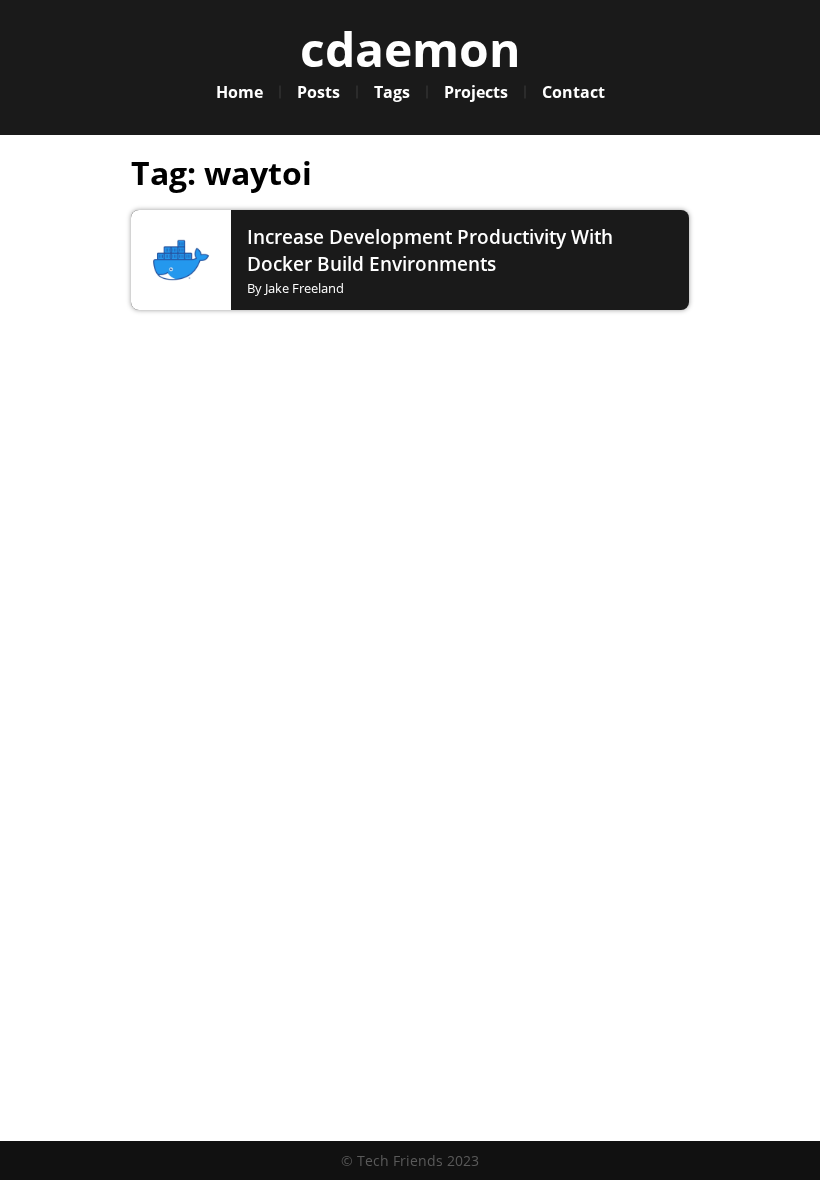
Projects (476, 92)
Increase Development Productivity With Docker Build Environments (430, 250)
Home (239, 92)
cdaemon (410, 48)
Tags (392, 92)
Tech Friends (400, 1160)
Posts (318, 92)
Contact (573, 92)
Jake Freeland (304, 288)
